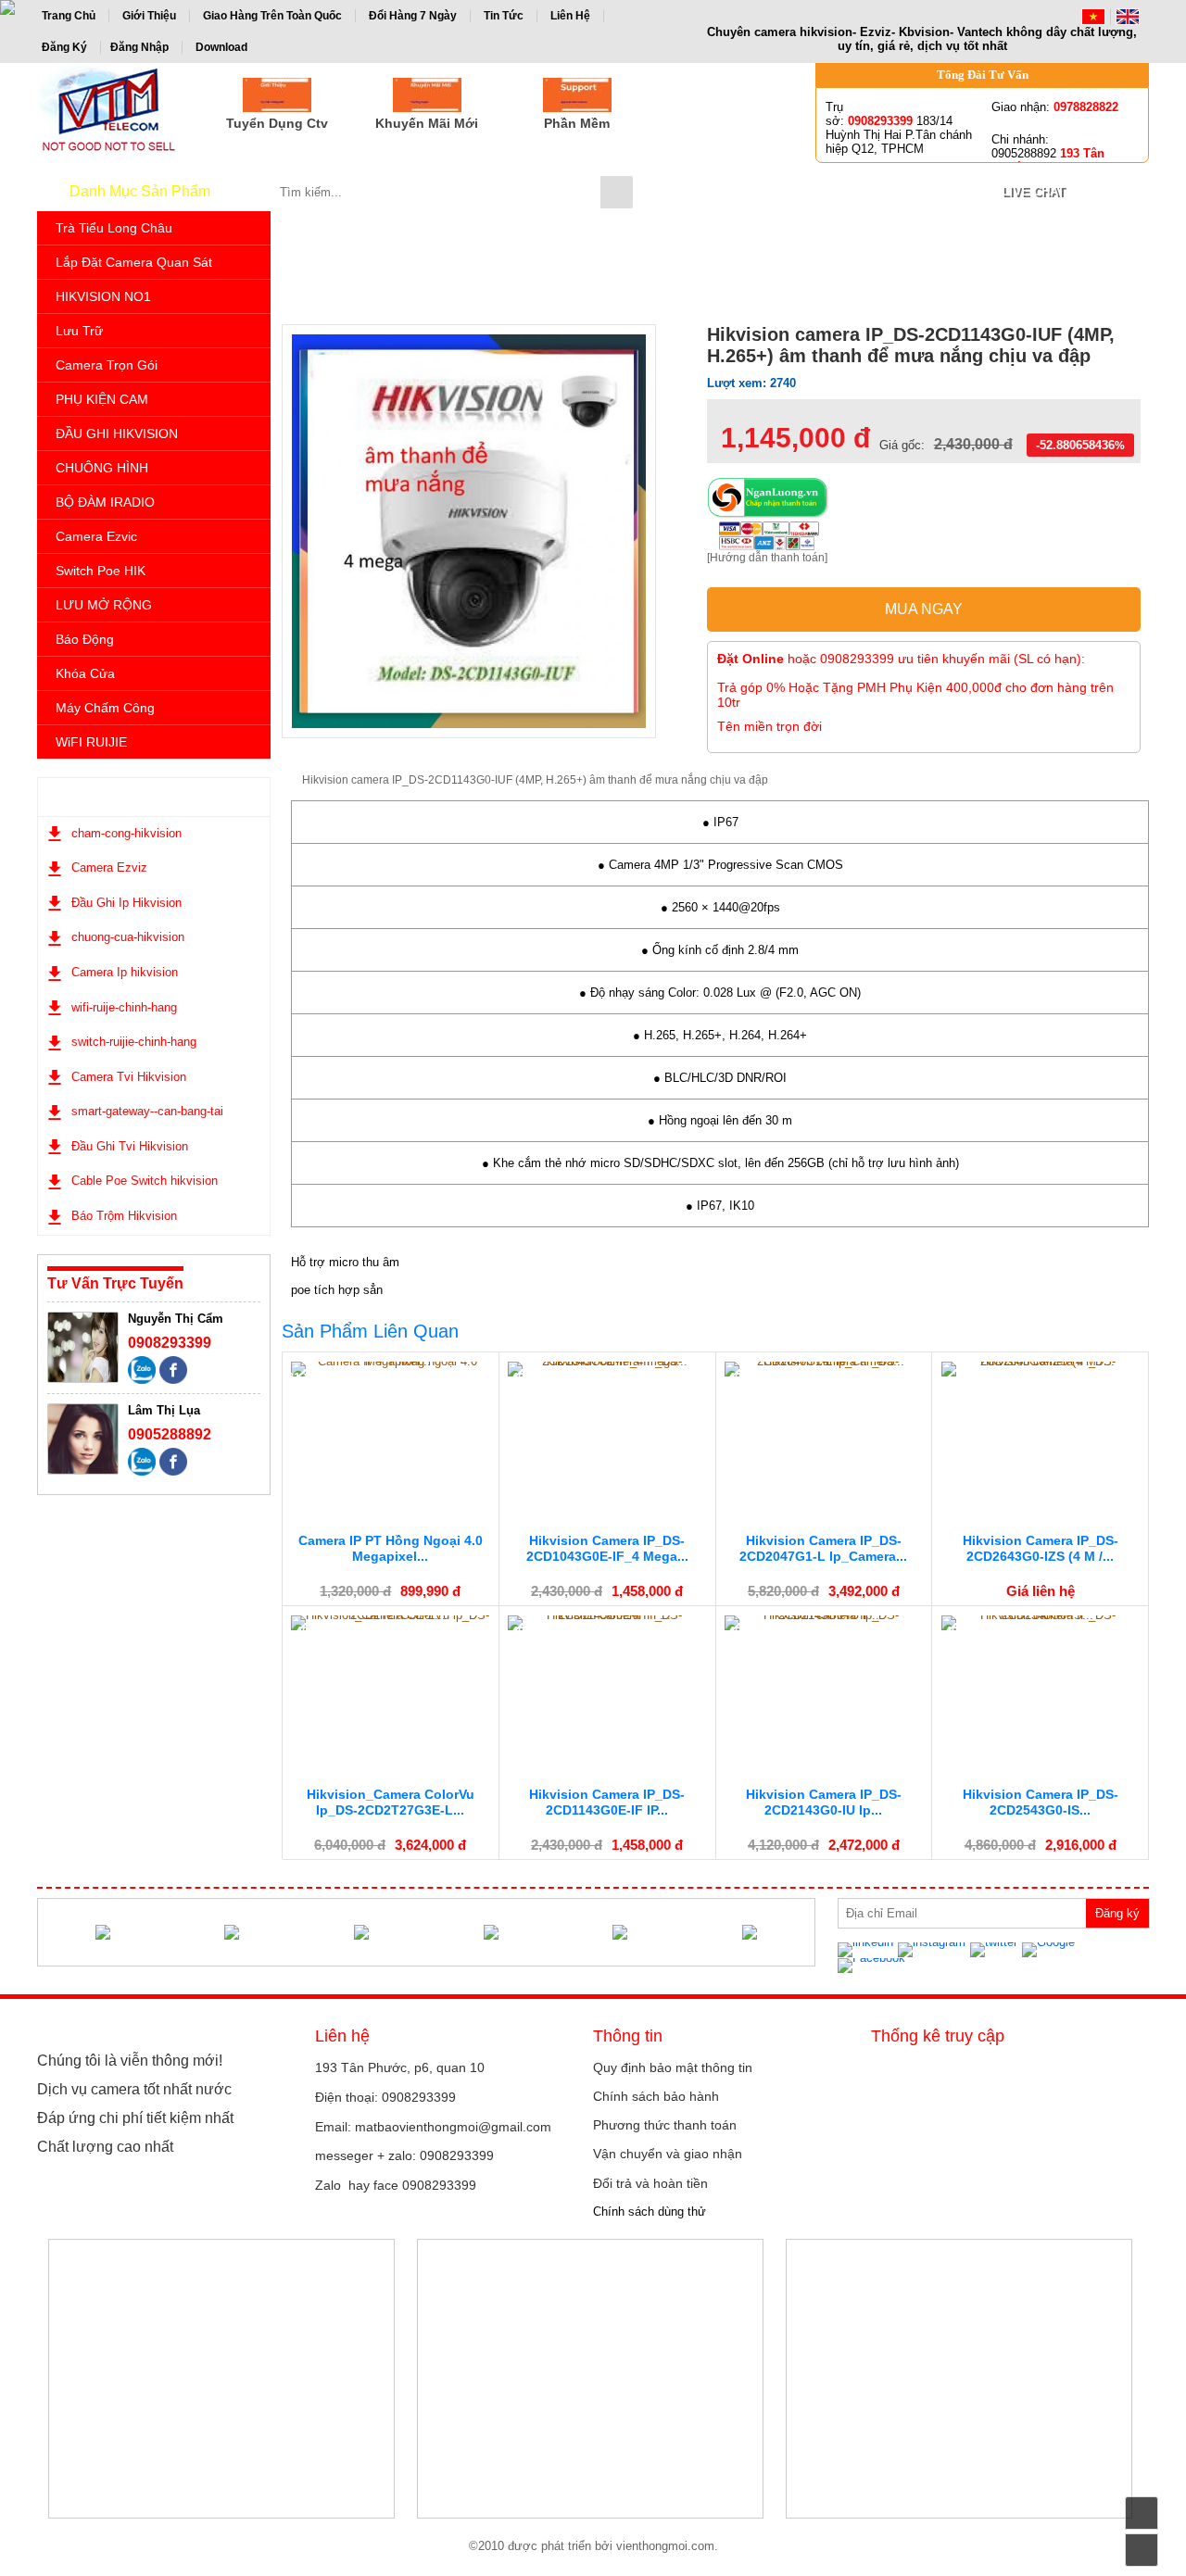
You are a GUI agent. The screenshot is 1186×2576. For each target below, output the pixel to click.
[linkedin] (868, 1949)
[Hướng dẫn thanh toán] (767, 558)
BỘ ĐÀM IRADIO (105, 502)
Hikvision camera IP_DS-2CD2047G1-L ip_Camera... (823, 1548)
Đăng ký (64, 47)
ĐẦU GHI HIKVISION (117, 434)
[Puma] (102, 1932)
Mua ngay (924, 609)
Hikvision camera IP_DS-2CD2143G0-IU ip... (824, 1802)
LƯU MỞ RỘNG (104, 605)
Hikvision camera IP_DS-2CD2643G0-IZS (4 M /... (1041, 1548)
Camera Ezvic (96, 536)
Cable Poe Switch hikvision (145, 1181)
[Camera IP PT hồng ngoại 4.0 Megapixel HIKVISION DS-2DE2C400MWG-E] (390, 1368)
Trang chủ (69, 16)
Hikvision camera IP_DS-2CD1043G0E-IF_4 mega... (607, 1548)
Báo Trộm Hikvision (124, 1216)
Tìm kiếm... (617, 192)
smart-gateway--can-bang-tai (147, 1111)
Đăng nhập (139, 47)
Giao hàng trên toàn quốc (272, 16)
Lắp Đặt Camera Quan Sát (134, 262)
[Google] (1051, 1949)
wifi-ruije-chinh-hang (124, 1007)
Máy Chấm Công (105, 708)
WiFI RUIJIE (91, 742)
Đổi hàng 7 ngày (413, 16)
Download (221, 47)
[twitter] (996, 1949)
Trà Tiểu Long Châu (114, 228)
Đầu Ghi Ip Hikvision (126, 903)
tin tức (504, 16)
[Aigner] (232, 1932)
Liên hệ (570, 16)
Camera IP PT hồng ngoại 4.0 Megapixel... (391, 1548)
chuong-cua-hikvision (128, 937)
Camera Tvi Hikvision (129, 1077)
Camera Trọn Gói (107, 365)
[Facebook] (874, 1964)
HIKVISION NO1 (103, 296)
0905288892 (170, 1434)
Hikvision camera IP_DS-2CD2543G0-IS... (1041, 1802)
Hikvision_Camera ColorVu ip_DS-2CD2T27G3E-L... (391, 1802)
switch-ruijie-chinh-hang (134, 1042)
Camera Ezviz (109, 867)
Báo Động (85, 639)
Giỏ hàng (786, 191)
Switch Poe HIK (101, 571)
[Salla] (620, 1932)
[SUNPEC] (362, 1932)
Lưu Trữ (79, 331)
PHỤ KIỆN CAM (102, 399)
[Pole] (749, 1932)
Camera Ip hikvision (125, 972)
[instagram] (934, 1949)
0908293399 (170, 1343)
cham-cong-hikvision (126, 833)
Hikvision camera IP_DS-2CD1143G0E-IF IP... (607, 1802)
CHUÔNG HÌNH (102, 468)
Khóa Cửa (85, 673)
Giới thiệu (149, 16)
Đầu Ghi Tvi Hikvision (130, 1146)
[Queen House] (491, 1932)
